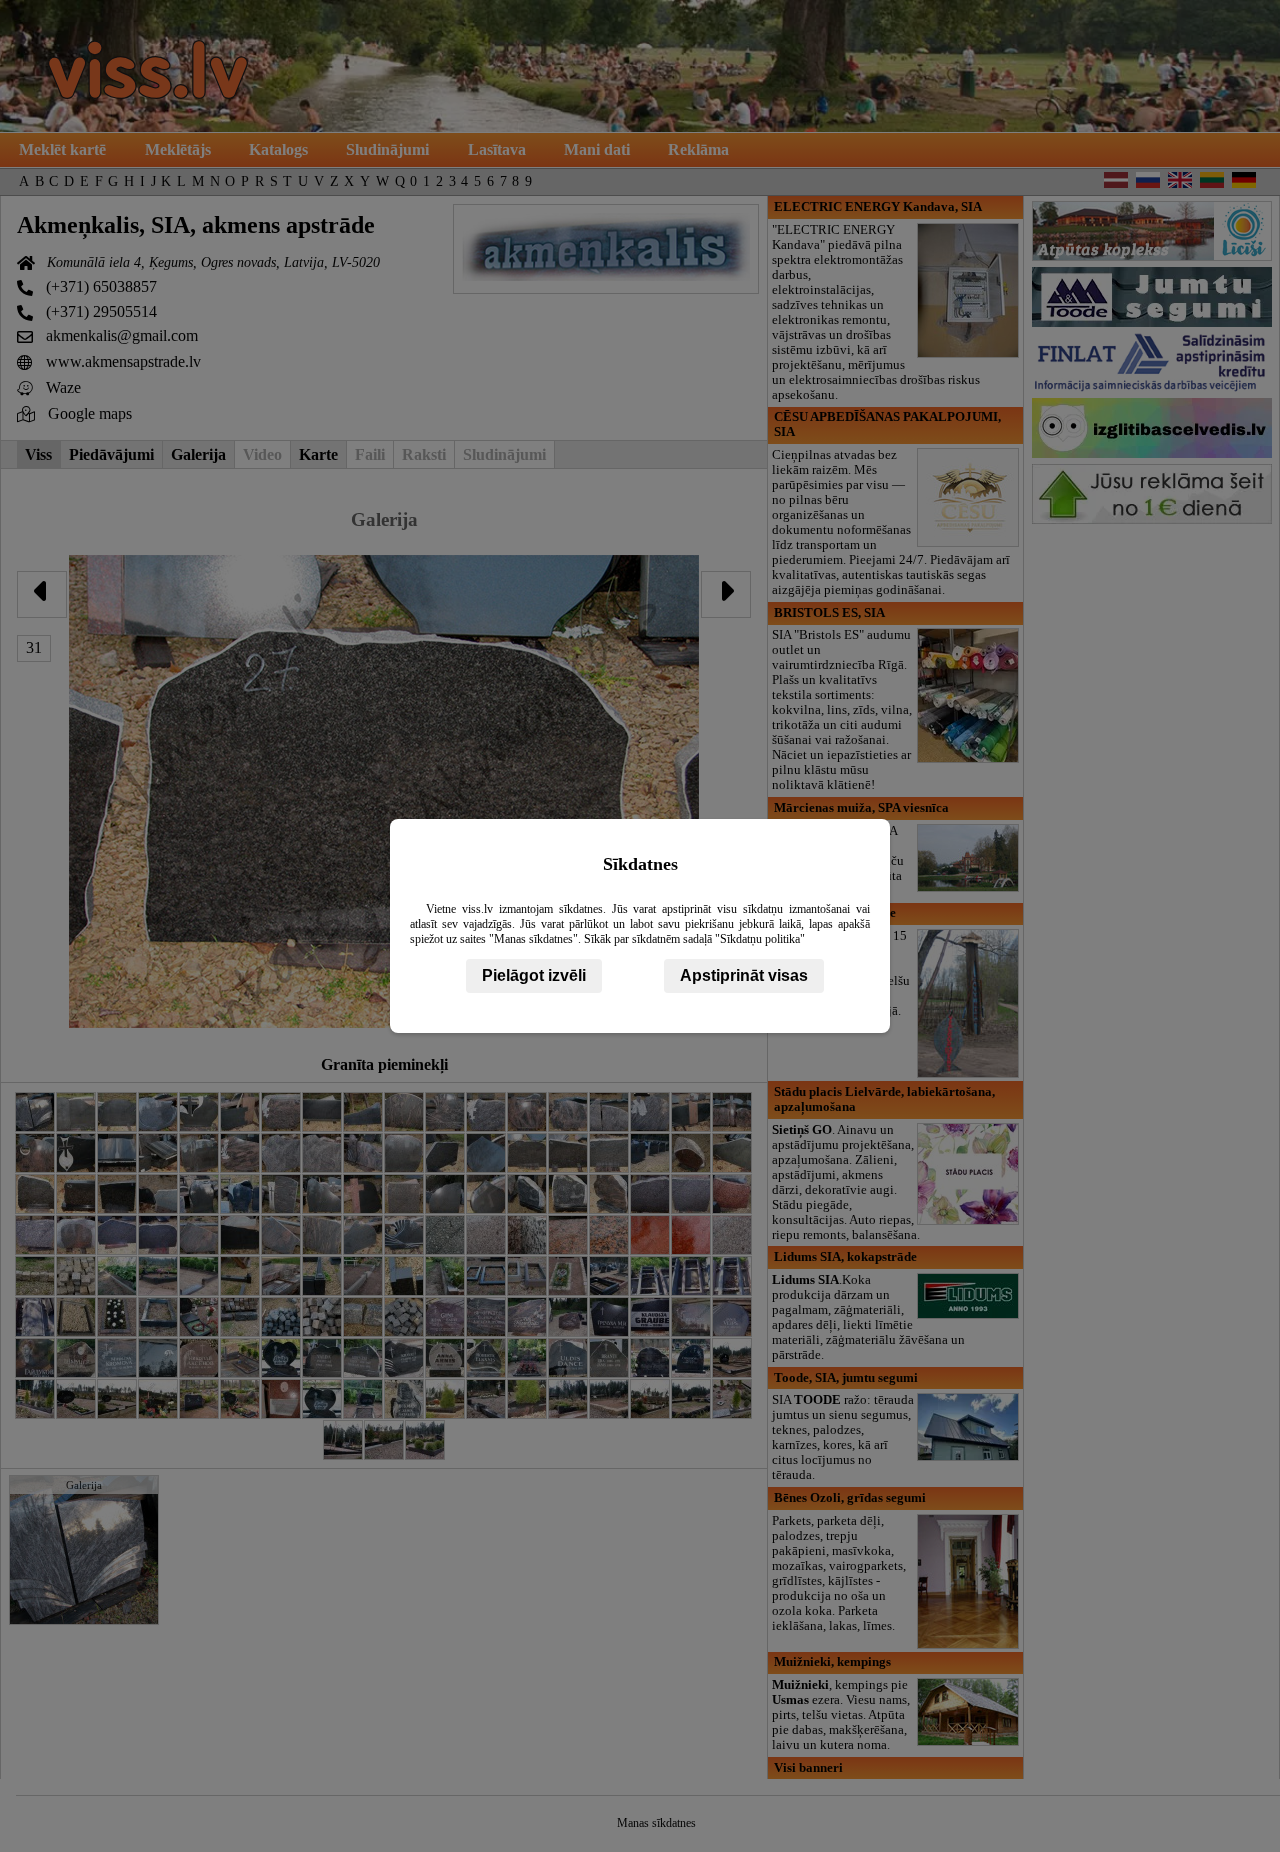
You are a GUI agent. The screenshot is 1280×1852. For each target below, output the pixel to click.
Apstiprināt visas (744, 975)
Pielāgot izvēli (534, 975)
